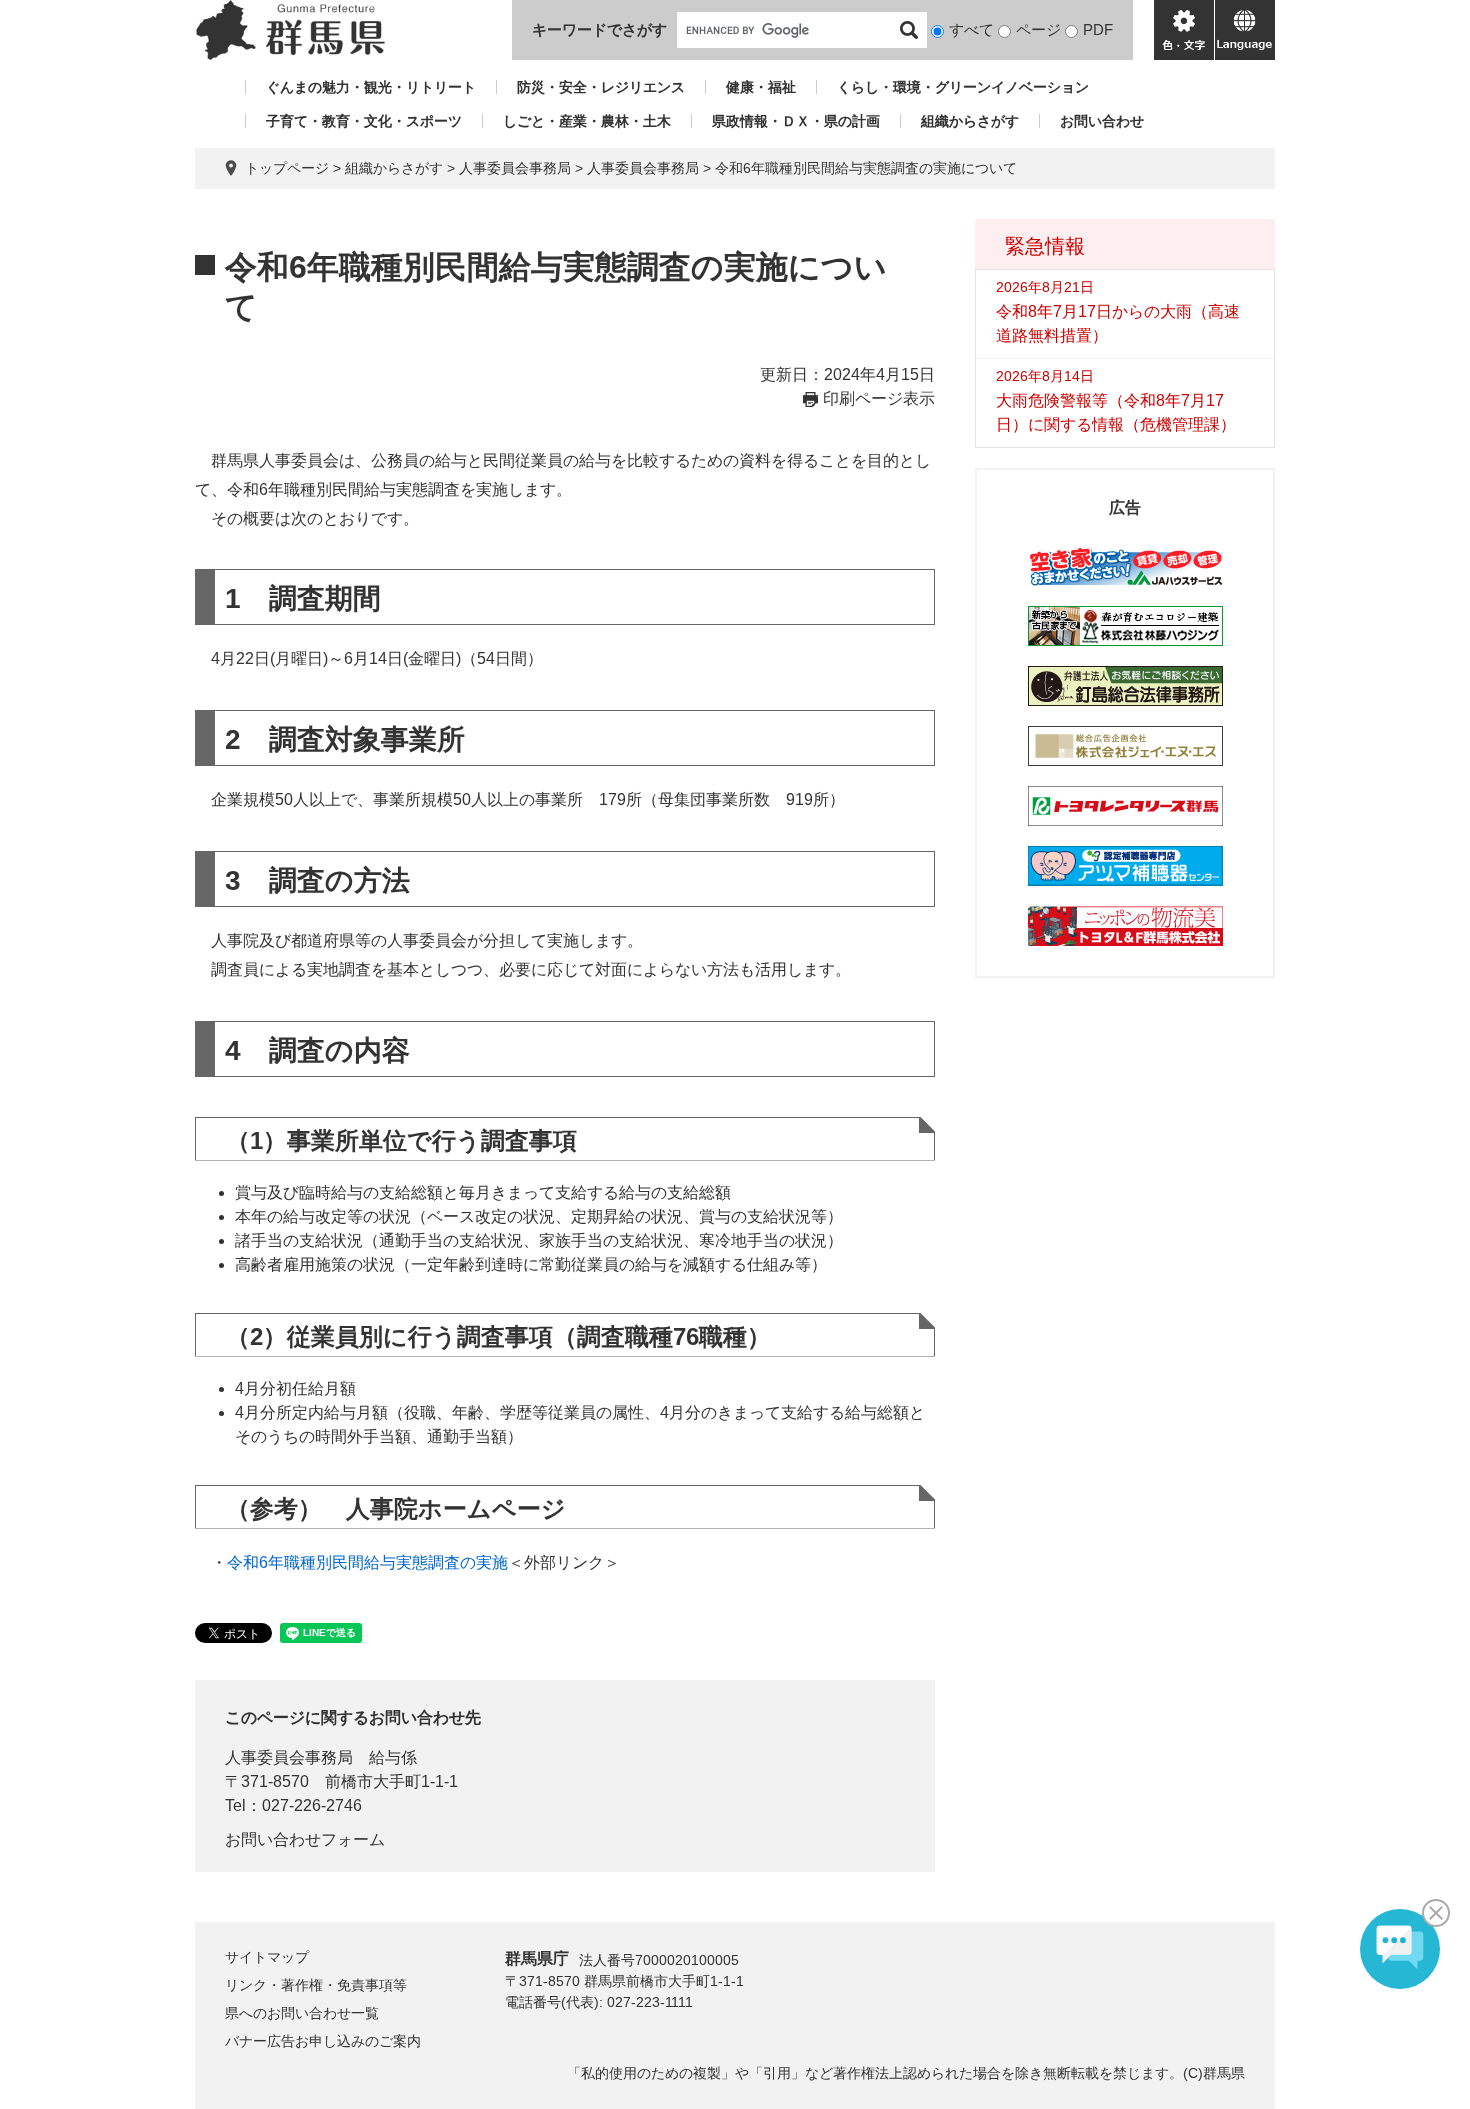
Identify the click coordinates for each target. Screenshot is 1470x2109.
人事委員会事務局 (643, 168)
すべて (971, 29)
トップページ (287, 168)
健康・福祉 (761, 87)
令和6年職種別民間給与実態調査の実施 (367, 1562)
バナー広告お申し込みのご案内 (323, 2041)
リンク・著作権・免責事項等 (316, 1985)
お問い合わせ (1102, 121)
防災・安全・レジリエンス (601, 87)
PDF (1098, 29)
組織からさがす (970, 121)
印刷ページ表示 (879, 398)
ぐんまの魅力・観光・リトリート (371, 87)
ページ (1038, 29)
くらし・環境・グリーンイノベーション (963, 87)
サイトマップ (267, 1957)
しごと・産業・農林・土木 (587, 121)
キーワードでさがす (599, 29)
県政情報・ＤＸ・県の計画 (796, 121)
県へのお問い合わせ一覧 (302, 2013)
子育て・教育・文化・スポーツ (364, 121)
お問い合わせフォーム (305, 1839)
